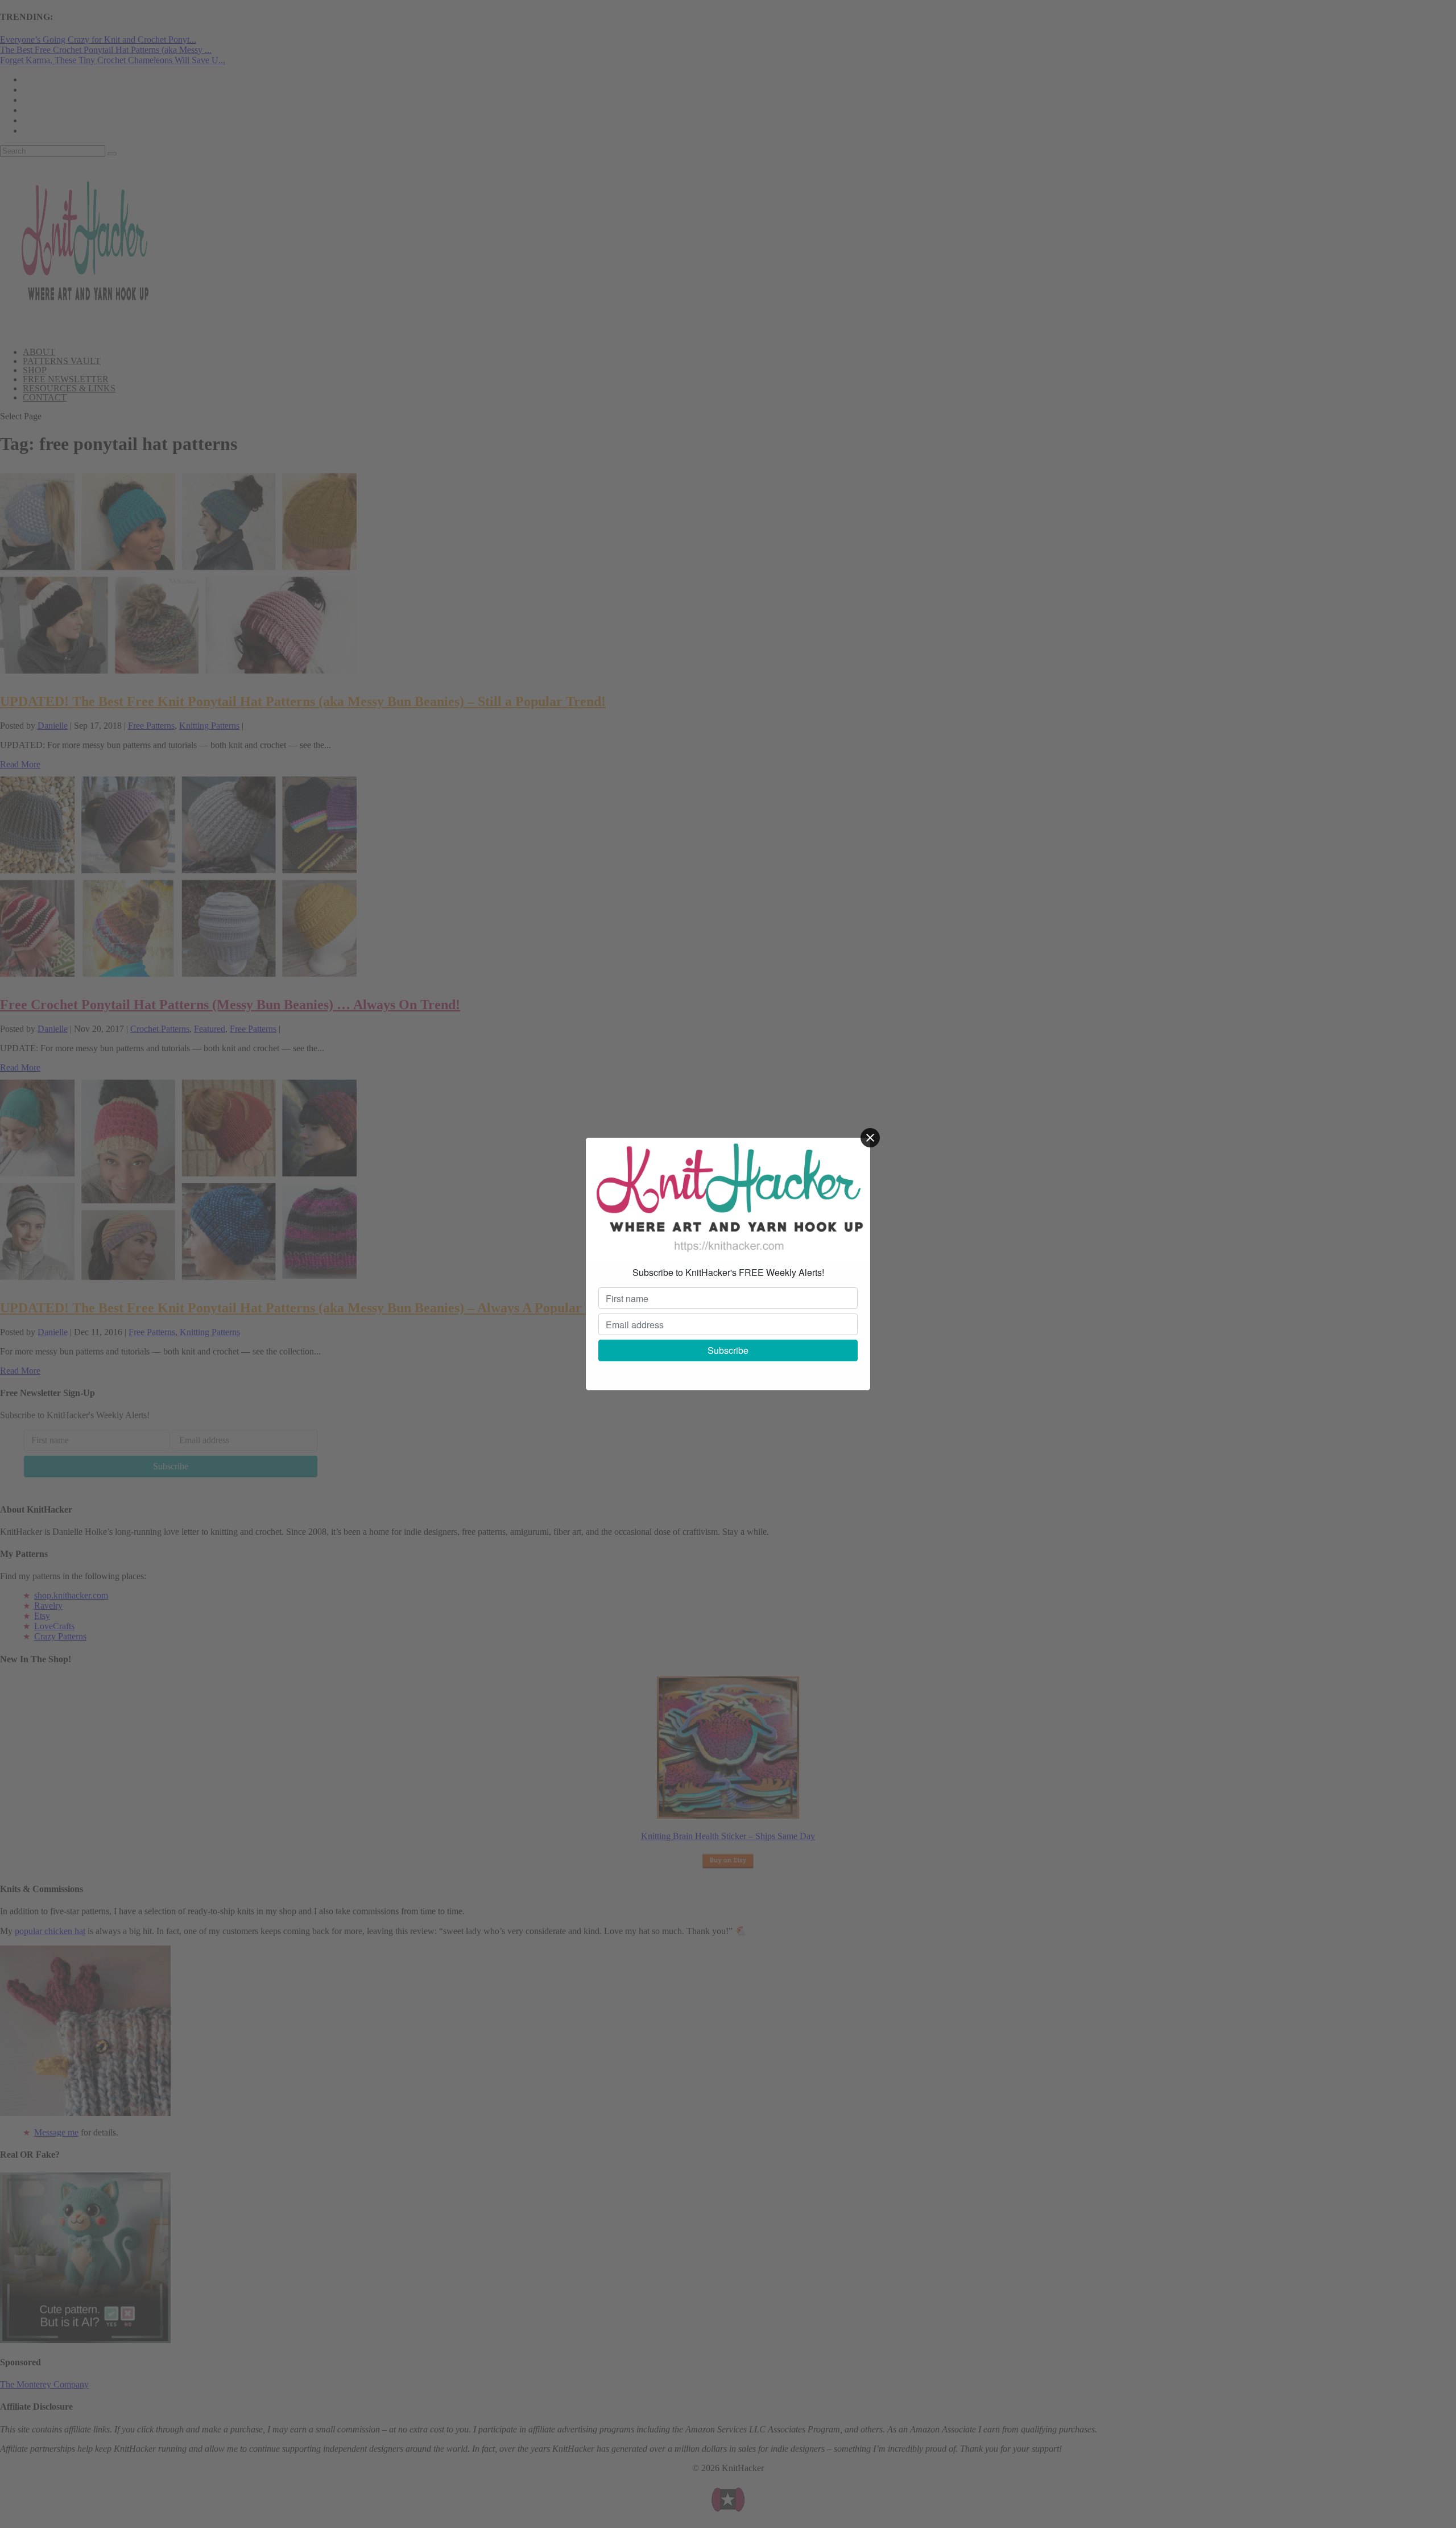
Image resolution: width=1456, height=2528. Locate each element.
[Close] (870, 1138)
